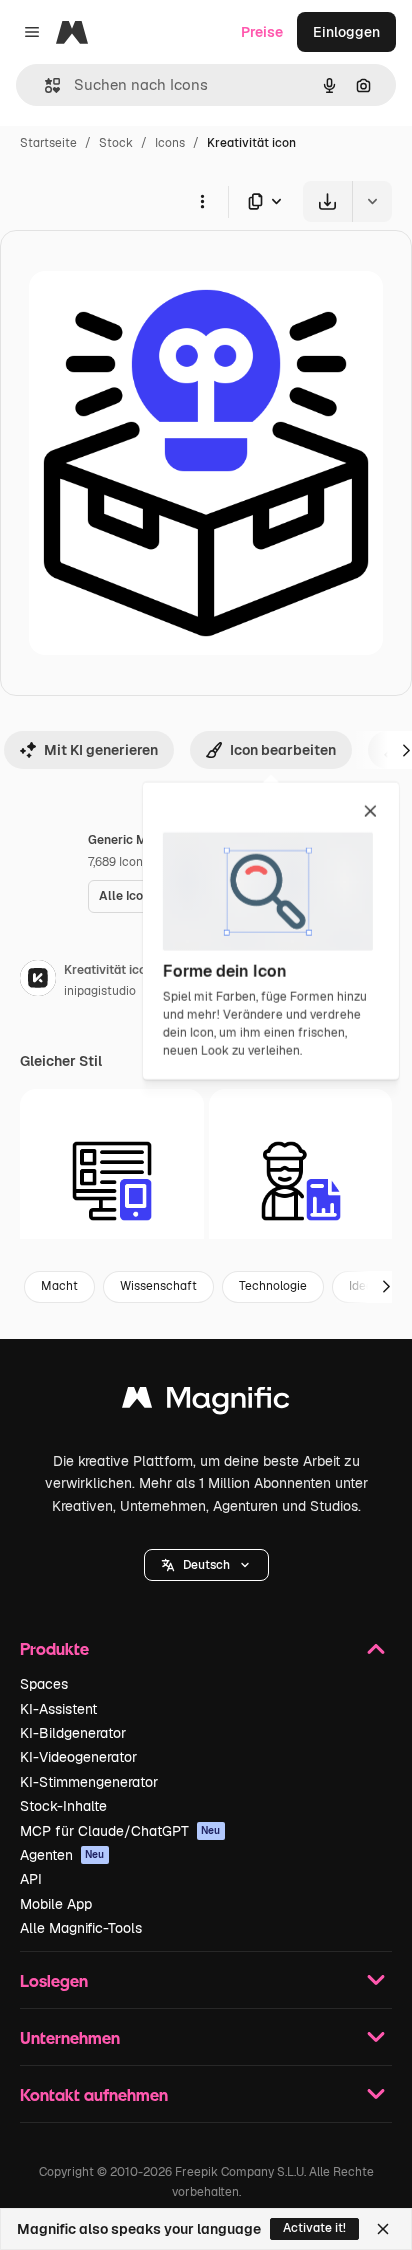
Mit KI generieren (101, 750)
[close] (370, 812)
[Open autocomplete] (44, 85)
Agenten (62, 1855)
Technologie (273, 1286)
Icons (170, 143)
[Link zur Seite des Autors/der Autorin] (38, 981)
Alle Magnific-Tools (81, 1928)
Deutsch (206, 1565)
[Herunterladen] (327, 201)
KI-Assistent (58, 1709)
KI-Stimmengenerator (89, 1782)
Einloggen (346, 32)
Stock (116, 143)
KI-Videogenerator (78, 1757)
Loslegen (54, 1980)
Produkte (54, 1648)
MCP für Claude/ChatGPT (120, 1831)
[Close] (383, 2229)
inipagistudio (100, 991)
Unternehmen (70, 2037)
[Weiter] (386, 1287)
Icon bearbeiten (283, 750)
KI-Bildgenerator (73, 1733)
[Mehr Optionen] (202, 201)
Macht (59, 1286)
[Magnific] (206, 1402)
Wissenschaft (158, 1286)
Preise (262, 32)
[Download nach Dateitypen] (266, 201)
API (31, 1879)
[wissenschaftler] (301, 1181)
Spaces (44, 1684)
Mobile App (56, 1904)
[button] (206, 1565)
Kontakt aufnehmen (94, 2094)
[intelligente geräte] (112, 1181)
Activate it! (314, 2228)
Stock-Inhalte (63, 1806)
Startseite (48, 143)
